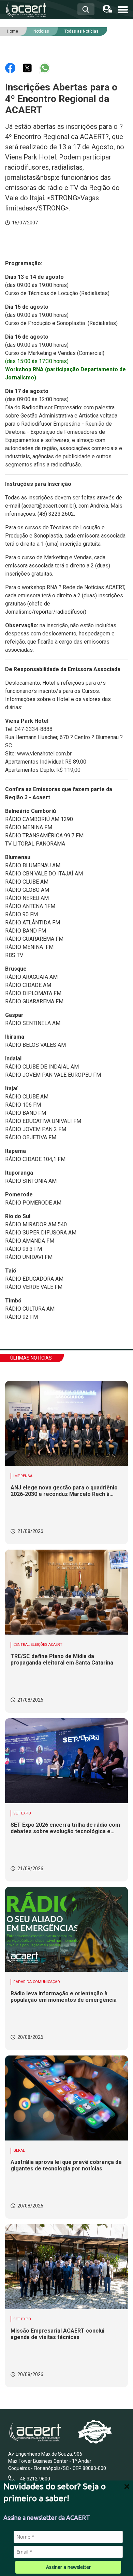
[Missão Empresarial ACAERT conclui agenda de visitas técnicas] (66, 2267)
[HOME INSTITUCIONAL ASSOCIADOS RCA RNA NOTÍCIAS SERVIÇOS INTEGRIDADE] (123, 9)
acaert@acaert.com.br (49, 506)
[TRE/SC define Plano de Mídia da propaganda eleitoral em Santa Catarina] (66, 1592)
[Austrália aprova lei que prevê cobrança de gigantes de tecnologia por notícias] (66, 2098)
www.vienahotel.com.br (44, 754)
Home (12, 31)
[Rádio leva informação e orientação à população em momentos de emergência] (66, 1929)
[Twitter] (28, 67)
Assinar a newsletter (68, 2567)
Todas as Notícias (82, 31)
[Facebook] (11, 67)
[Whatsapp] (45, 67)
